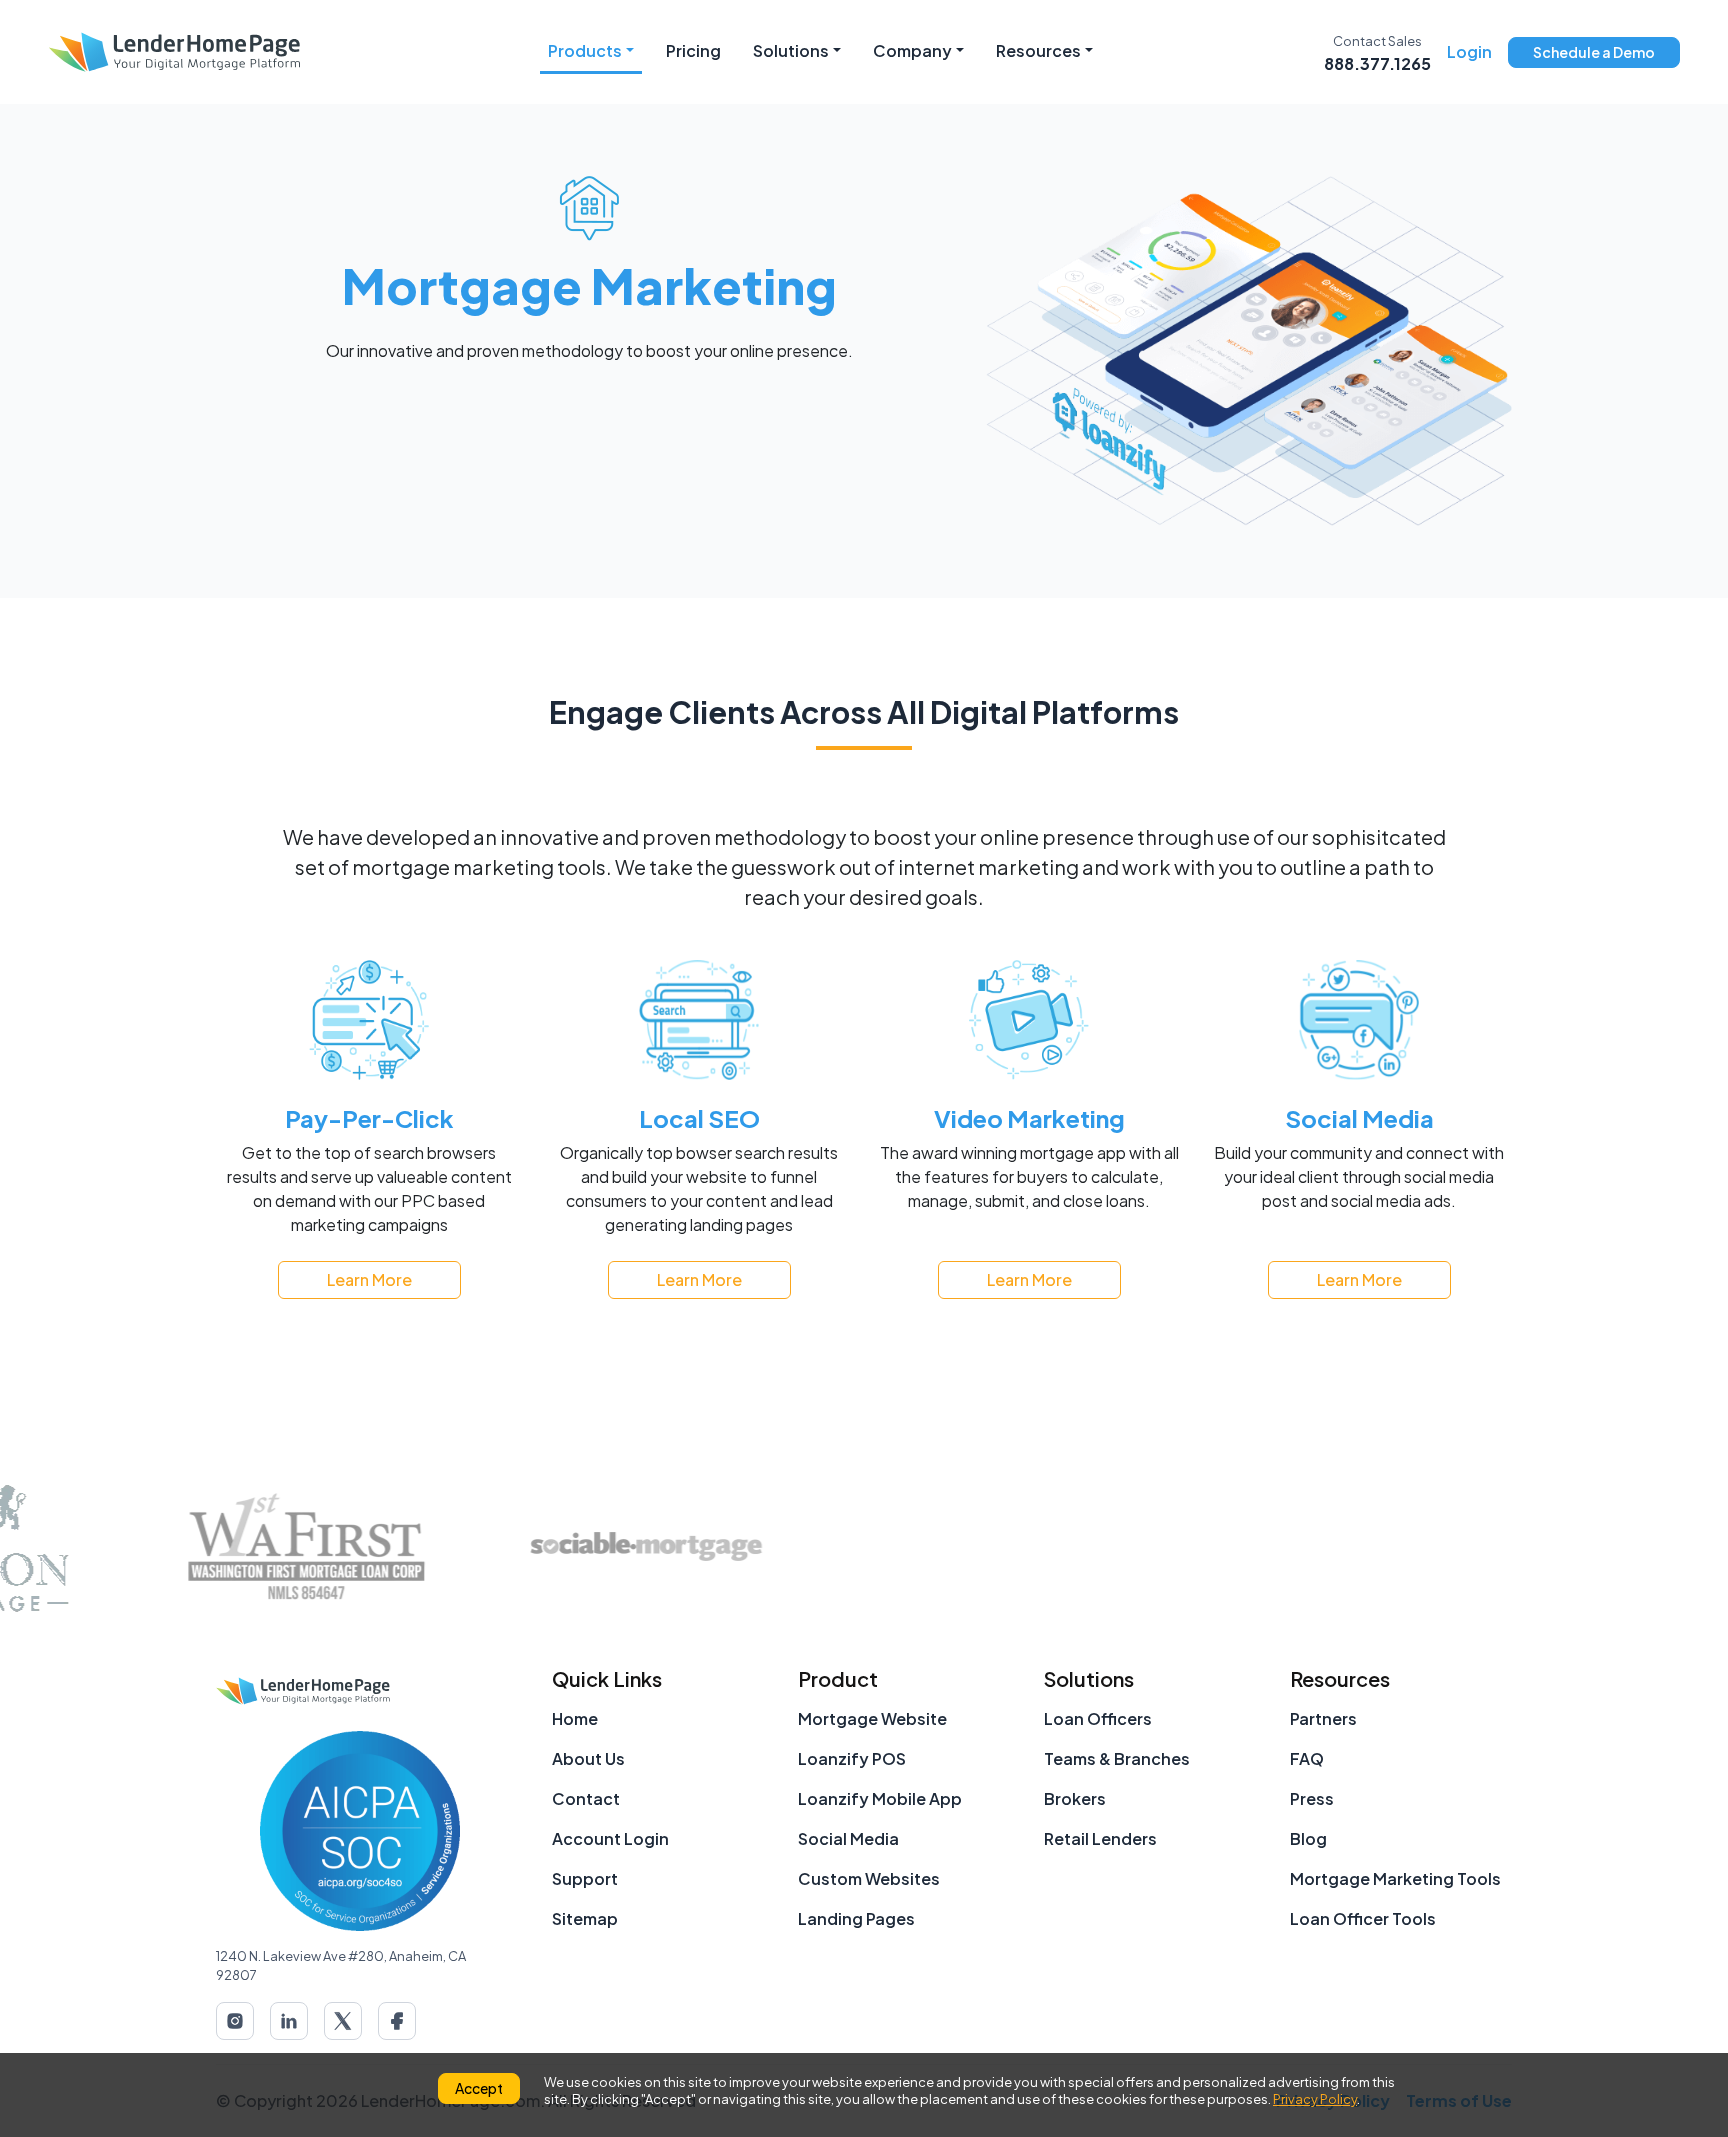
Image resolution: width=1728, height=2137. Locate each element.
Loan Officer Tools (1363, 1918)
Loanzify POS (852, 1758)
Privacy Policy (1315, 2099)
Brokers (1075, 1798)
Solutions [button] (791, 50)
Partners (1323, 1718)
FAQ (1307, 1758)
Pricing (693, 50)
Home (575, 1718)
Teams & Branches (1117, 1758)
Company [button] (912, 50)
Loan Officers (1098, 1718)
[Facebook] (397, 2021)
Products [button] (585, 50)
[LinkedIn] (289, 2021)
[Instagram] (235, 2021)
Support (585, 1878)
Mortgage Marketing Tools (1395, 1878)
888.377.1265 (1377, 63)
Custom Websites (869, 1878)
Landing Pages (856, 1918)
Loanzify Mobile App (880, 1798)
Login (1469, 51)
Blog (1308, 1838)
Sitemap (585, 1918)
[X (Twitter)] (343, 2021)
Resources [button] (1038, 50)
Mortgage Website (872, 1718)
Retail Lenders (1100, 1838)
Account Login (610, 1838)
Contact (586, 1798)
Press (1312, 1798)
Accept (479, 2088)
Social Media (848, 1838)
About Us (588, 1758)
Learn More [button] (369, 1279)
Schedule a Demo (1594, 52)
